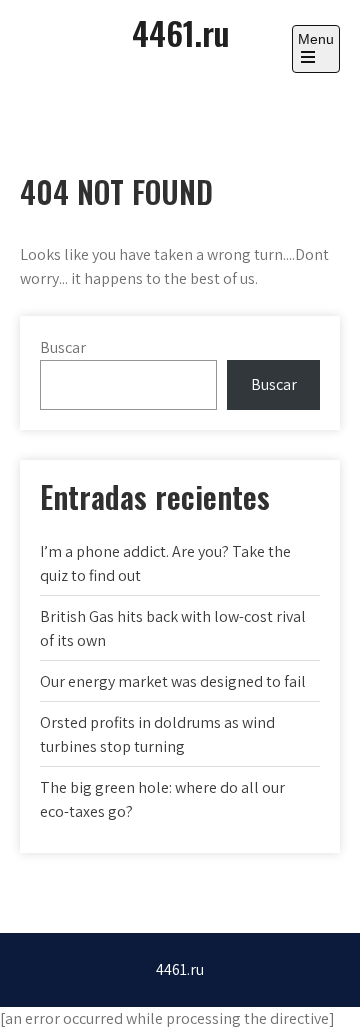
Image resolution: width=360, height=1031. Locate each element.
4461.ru (180, 32)
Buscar (63, 347)
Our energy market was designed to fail (173, 681)
